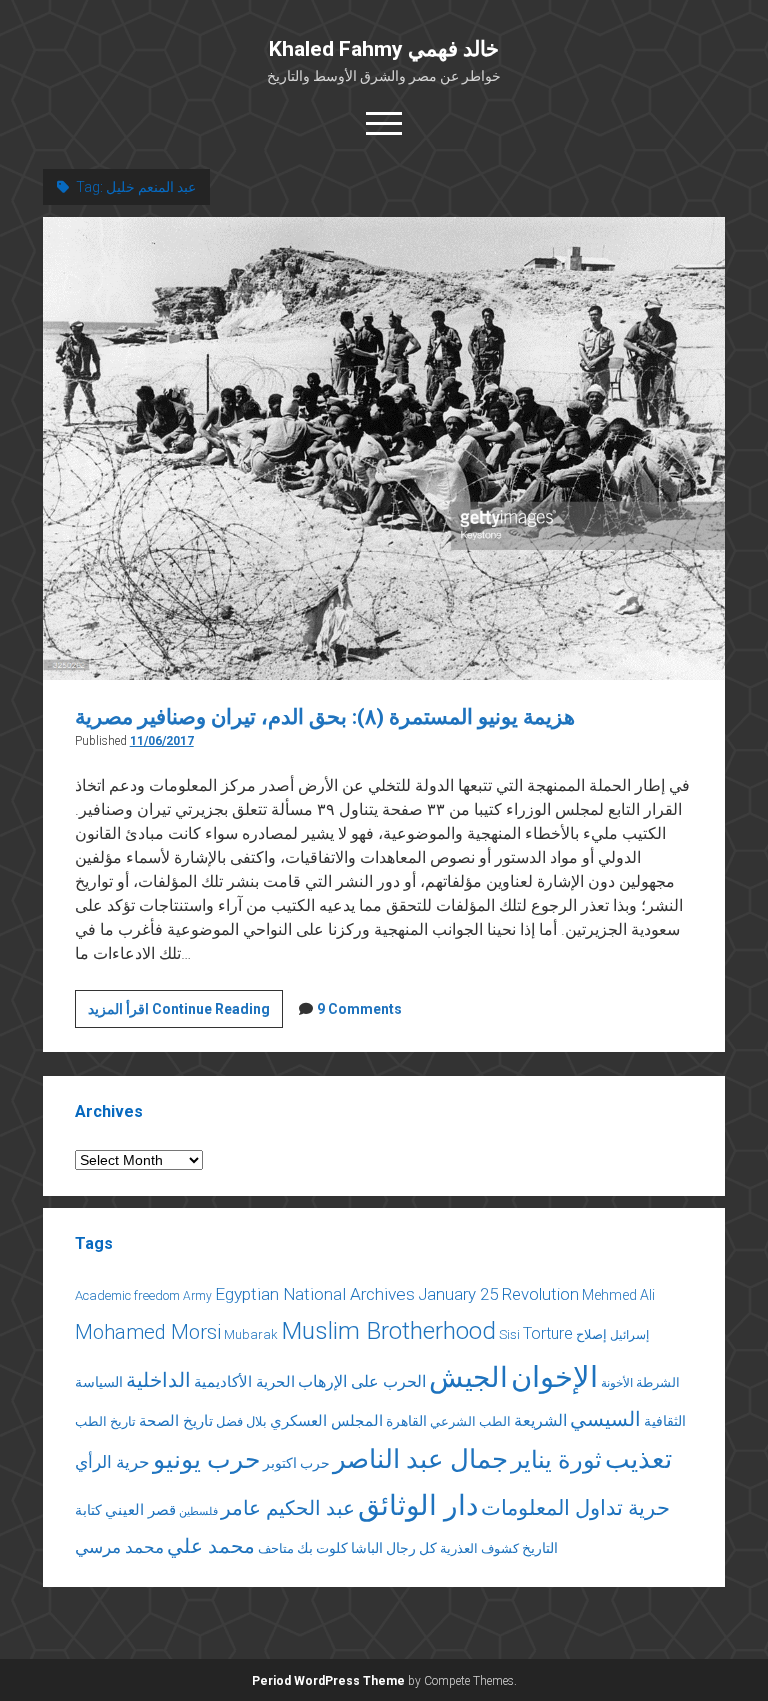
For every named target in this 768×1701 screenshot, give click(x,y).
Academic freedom (127, 1295)
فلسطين (198, 1511)
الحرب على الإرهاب (362, 1381)
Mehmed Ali (618, 1295)
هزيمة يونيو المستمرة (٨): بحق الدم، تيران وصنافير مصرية (325, 717)
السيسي (605, 1419)
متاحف (276, 1548)
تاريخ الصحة (176, 1421)
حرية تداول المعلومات (575, 1508)
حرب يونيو (206, 1459)
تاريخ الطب (105, 1421)
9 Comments (359, 1009)
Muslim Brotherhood (388, 1330)
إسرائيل (629, 1335)
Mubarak (251, 1334)
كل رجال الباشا (394, 1548)
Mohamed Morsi (148, 1332)
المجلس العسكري (326, 1421)
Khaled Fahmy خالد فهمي (384, 49)
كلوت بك (322, 1548)
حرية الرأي (112, 1462)
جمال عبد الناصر (420, 1459)
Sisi (509, 1334)
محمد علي (211, 1546)
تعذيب (638, 1459)
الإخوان (554, 1377)
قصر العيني (140, 1510)
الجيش (468, 1377)
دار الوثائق (418, 1505)
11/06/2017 (162, 741)
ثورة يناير (556, 1460)
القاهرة (406, 1421)
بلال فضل (241, 1421)
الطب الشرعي (470, 1421)
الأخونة (617, 1383)
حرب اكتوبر (296, 1463)
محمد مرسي (119, 1547)
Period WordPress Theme (328, 1681)
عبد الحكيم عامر (288, 1508)
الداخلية (158, 1380)
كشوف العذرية (479, 1548)
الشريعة (540, 1420)
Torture (548, 1333)
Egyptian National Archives (315, 1294)
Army (197, 1296)
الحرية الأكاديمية (244, 1382)
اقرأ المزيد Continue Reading (185, 1014)
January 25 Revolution (498, 1294)
